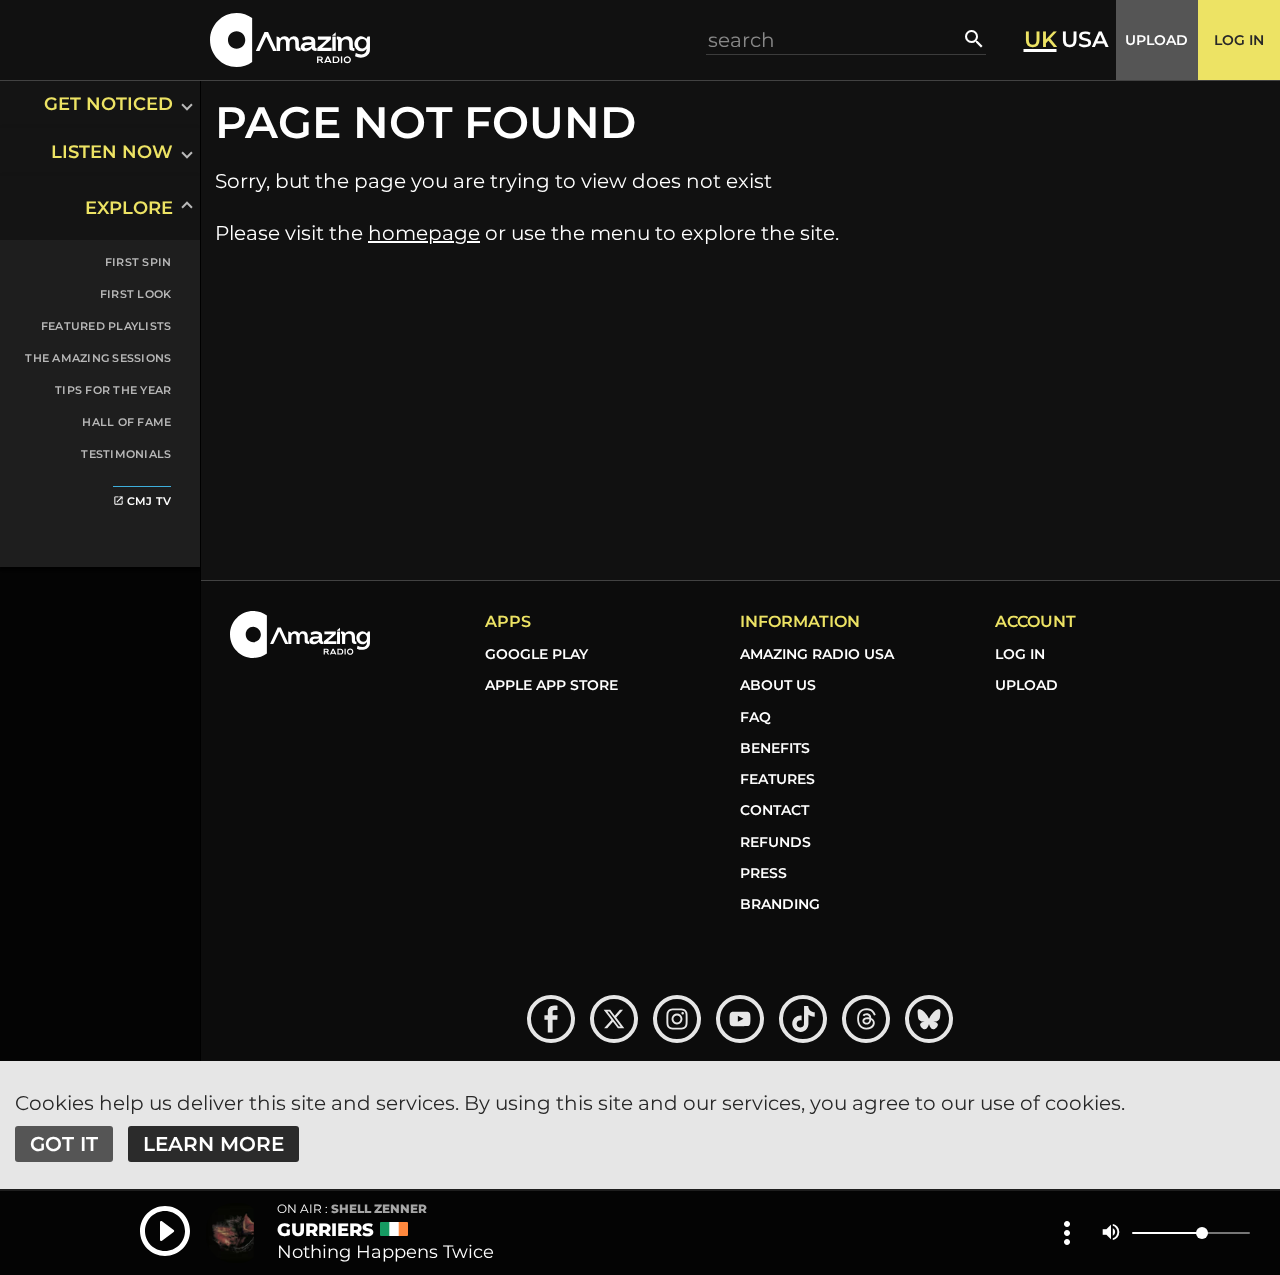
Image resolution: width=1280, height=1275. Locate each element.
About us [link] (778, 685)
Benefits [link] (775, 748)
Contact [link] (774, 810)
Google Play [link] (536, 654)
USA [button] (1084, 40)
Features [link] (777, 779)
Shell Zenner (352, 1209)
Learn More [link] (213, 1144)
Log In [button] (1239, 40)
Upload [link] (1026, 685)
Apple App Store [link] (551, 685)
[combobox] (836, 39)
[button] (290, 39)
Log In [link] (1020, 654)
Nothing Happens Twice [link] (385, 1252)
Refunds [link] (775, 842)
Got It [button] (64, 1144)
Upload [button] (1156, 40)
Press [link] (763, 873)
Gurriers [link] (325, 1230)
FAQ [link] (755, 717)
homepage (424, 233)
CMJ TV (142, 501)
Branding (780, 904)
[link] (88, 498)
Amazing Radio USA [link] (817, 654)
